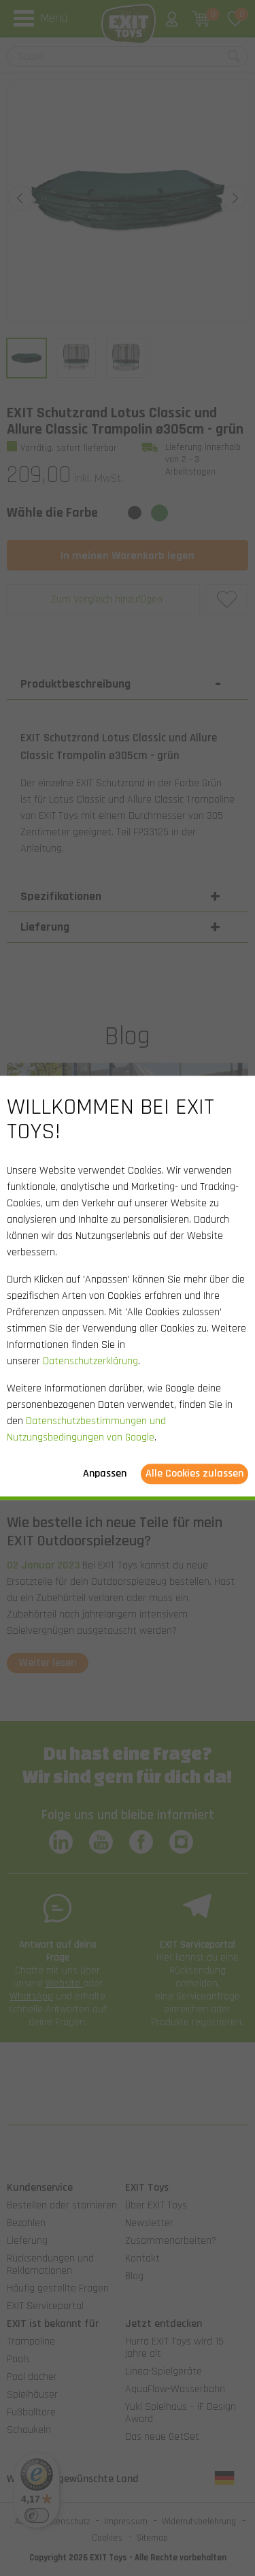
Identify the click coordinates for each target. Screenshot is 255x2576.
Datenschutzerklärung (90, 1362)
